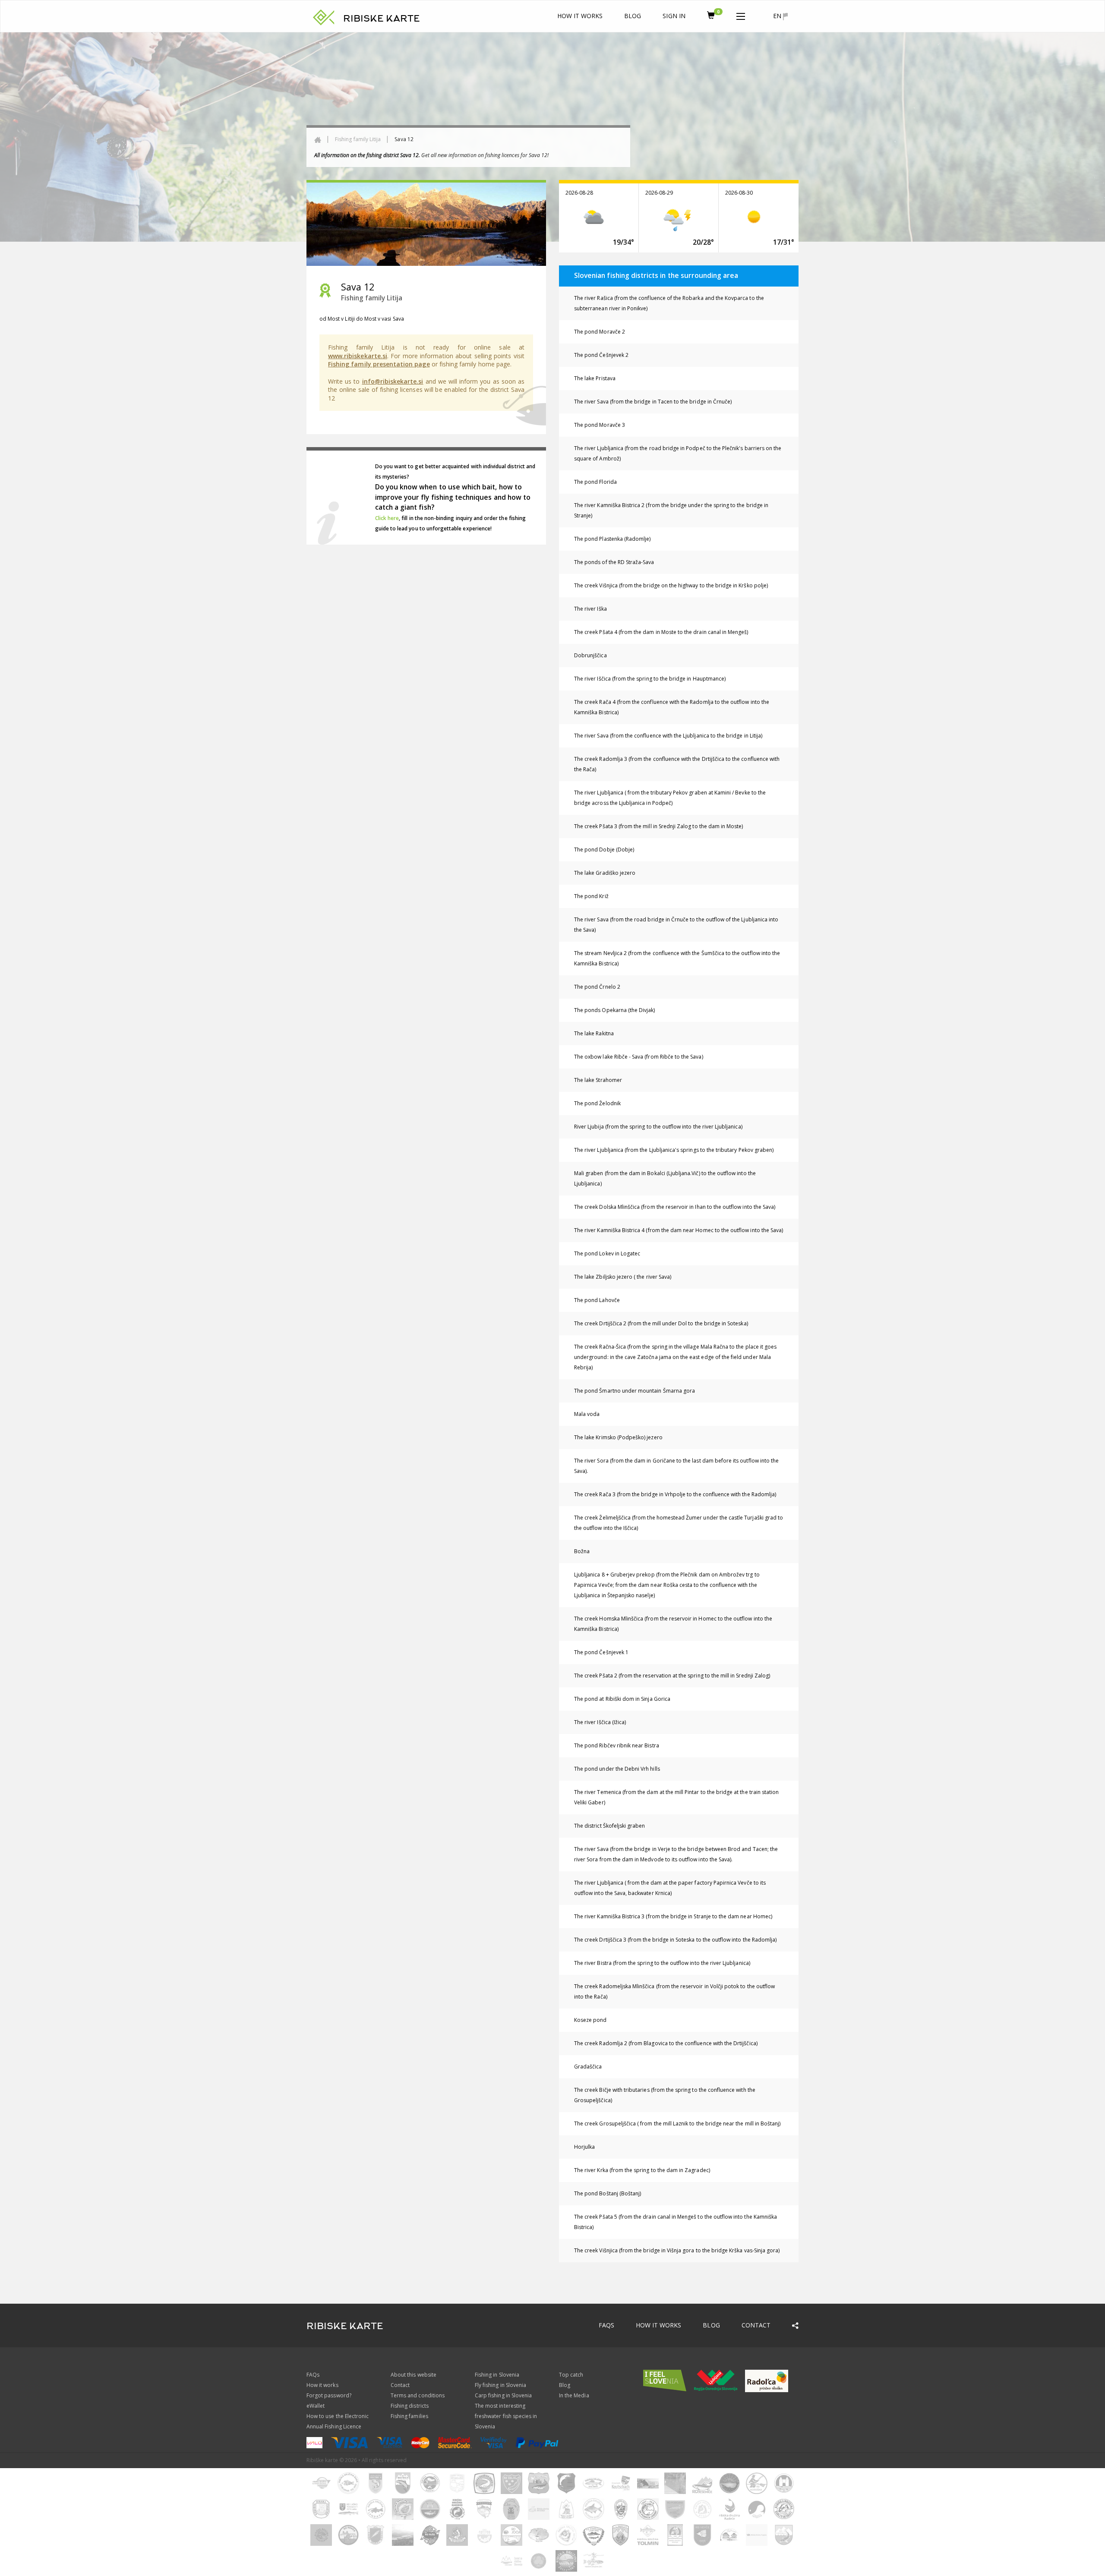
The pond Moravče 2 (600, 332)
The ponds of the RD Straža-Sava (614, 562)
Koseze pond (590, 2020)
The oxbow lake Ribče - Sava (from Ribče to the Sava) (639, 1057)
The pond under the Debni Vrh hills (617, 1769)
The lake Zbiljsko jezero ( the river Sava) (623, 1277)
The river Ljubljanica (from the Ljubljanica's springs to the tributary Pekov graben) (674, 1150)
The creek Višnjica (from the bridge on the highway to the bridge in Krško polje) (671, 585)
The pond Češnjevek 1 (601, 1652)
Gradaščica (588, 2067)
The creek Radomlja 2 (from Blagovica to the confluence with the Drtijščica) (666, 2043)
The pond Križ (591, 896)
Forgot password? (329, 2395)
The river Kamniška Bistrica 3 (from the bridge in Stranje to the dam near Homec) (673, 1916)
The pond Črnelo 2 (597, 987)
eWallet (316, 2406)
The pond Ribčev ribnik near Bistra (617, 1745)
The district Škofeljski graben (610, 1826)
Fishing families (409, 2416)
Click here (387, 518)
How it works (580, 16)
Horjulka (584, 2147)
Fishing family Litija (358, 139)
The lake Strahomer (598, 1080)
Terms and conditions (418, 2395)
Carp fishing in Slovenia (503, 2395)
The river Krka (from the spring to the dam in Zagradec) (642, 2170)
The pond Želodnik (597, 1103)
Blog (633, 16)
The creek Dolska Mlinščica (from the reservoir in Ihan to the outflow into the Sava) (675, 1207)
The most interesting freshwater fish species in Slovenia (506, 2416)
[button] (741, 15)
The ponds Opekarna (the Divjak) (615, 1010)
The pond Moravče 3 (600, 425)
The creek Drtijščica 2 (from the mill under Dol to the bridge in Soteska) (661, 1323)
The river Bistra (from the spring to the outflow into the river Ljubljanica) (662, 1963)
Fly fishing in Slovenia (500, 2385)
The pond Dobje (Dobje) (604, 850)
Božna (582, 1551)
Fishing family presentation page (379, 364)
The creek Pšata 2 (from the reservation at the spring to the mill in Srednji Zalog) (672, 1676)
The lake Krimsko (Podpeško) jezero (618, 1437)
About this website (414, 2375)
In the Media (574, 2395)
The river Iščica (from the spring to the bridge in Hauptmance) (650, 679)
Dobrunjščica (590, 655)
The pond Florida (595, 482)
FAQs (606, 2325)
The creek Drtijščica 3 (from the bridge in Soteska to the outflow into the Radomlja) (675, 1940)
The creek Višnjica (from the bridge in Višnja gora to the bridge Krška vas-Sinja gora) (677, 2250)
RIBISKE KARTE (382, 19)
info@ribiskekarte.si (393, 381)
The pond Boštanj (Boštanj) (608, 2193)
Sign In (674, 16)
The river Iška (590, 609)
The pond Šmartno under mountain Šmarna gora (635, 1391)
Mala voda (587, 1414)
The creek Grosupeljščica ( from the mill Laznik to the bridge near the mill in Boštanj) (677, 2124)
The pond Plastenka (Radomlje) (612, 539)
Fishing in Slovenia (497, 2375)
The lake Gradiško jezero (605, 873)
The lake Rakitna (594, 1033)
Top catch (571, 2375)
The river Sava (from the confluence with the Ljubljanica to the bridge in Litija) (668, 736)
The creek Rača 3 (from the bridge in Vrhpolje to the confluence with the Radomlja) (675, 1494)
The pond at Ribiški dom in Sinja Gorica (622, 1699)
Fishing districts (410, 2406)
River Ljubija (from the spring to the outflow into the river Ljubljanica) (658, 1127)
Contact (756, 2325)
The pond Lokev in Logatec (607, 1253)
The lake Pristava (595, 378)
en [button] (778, 16)
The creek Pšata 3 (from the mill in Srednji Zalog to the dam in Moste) (659, 826)
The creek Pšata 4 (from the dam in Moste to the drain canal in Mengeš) (661, 632)
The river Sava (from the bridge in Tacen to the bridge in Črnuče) (653, 402)
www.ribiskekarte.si (358, 356)
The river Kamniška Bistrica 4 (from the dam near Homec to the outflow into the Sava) (679, 1230)
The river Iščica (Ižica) (600, 1722)
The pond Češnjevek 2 (601, 355)
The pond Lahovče (597, 1300)
